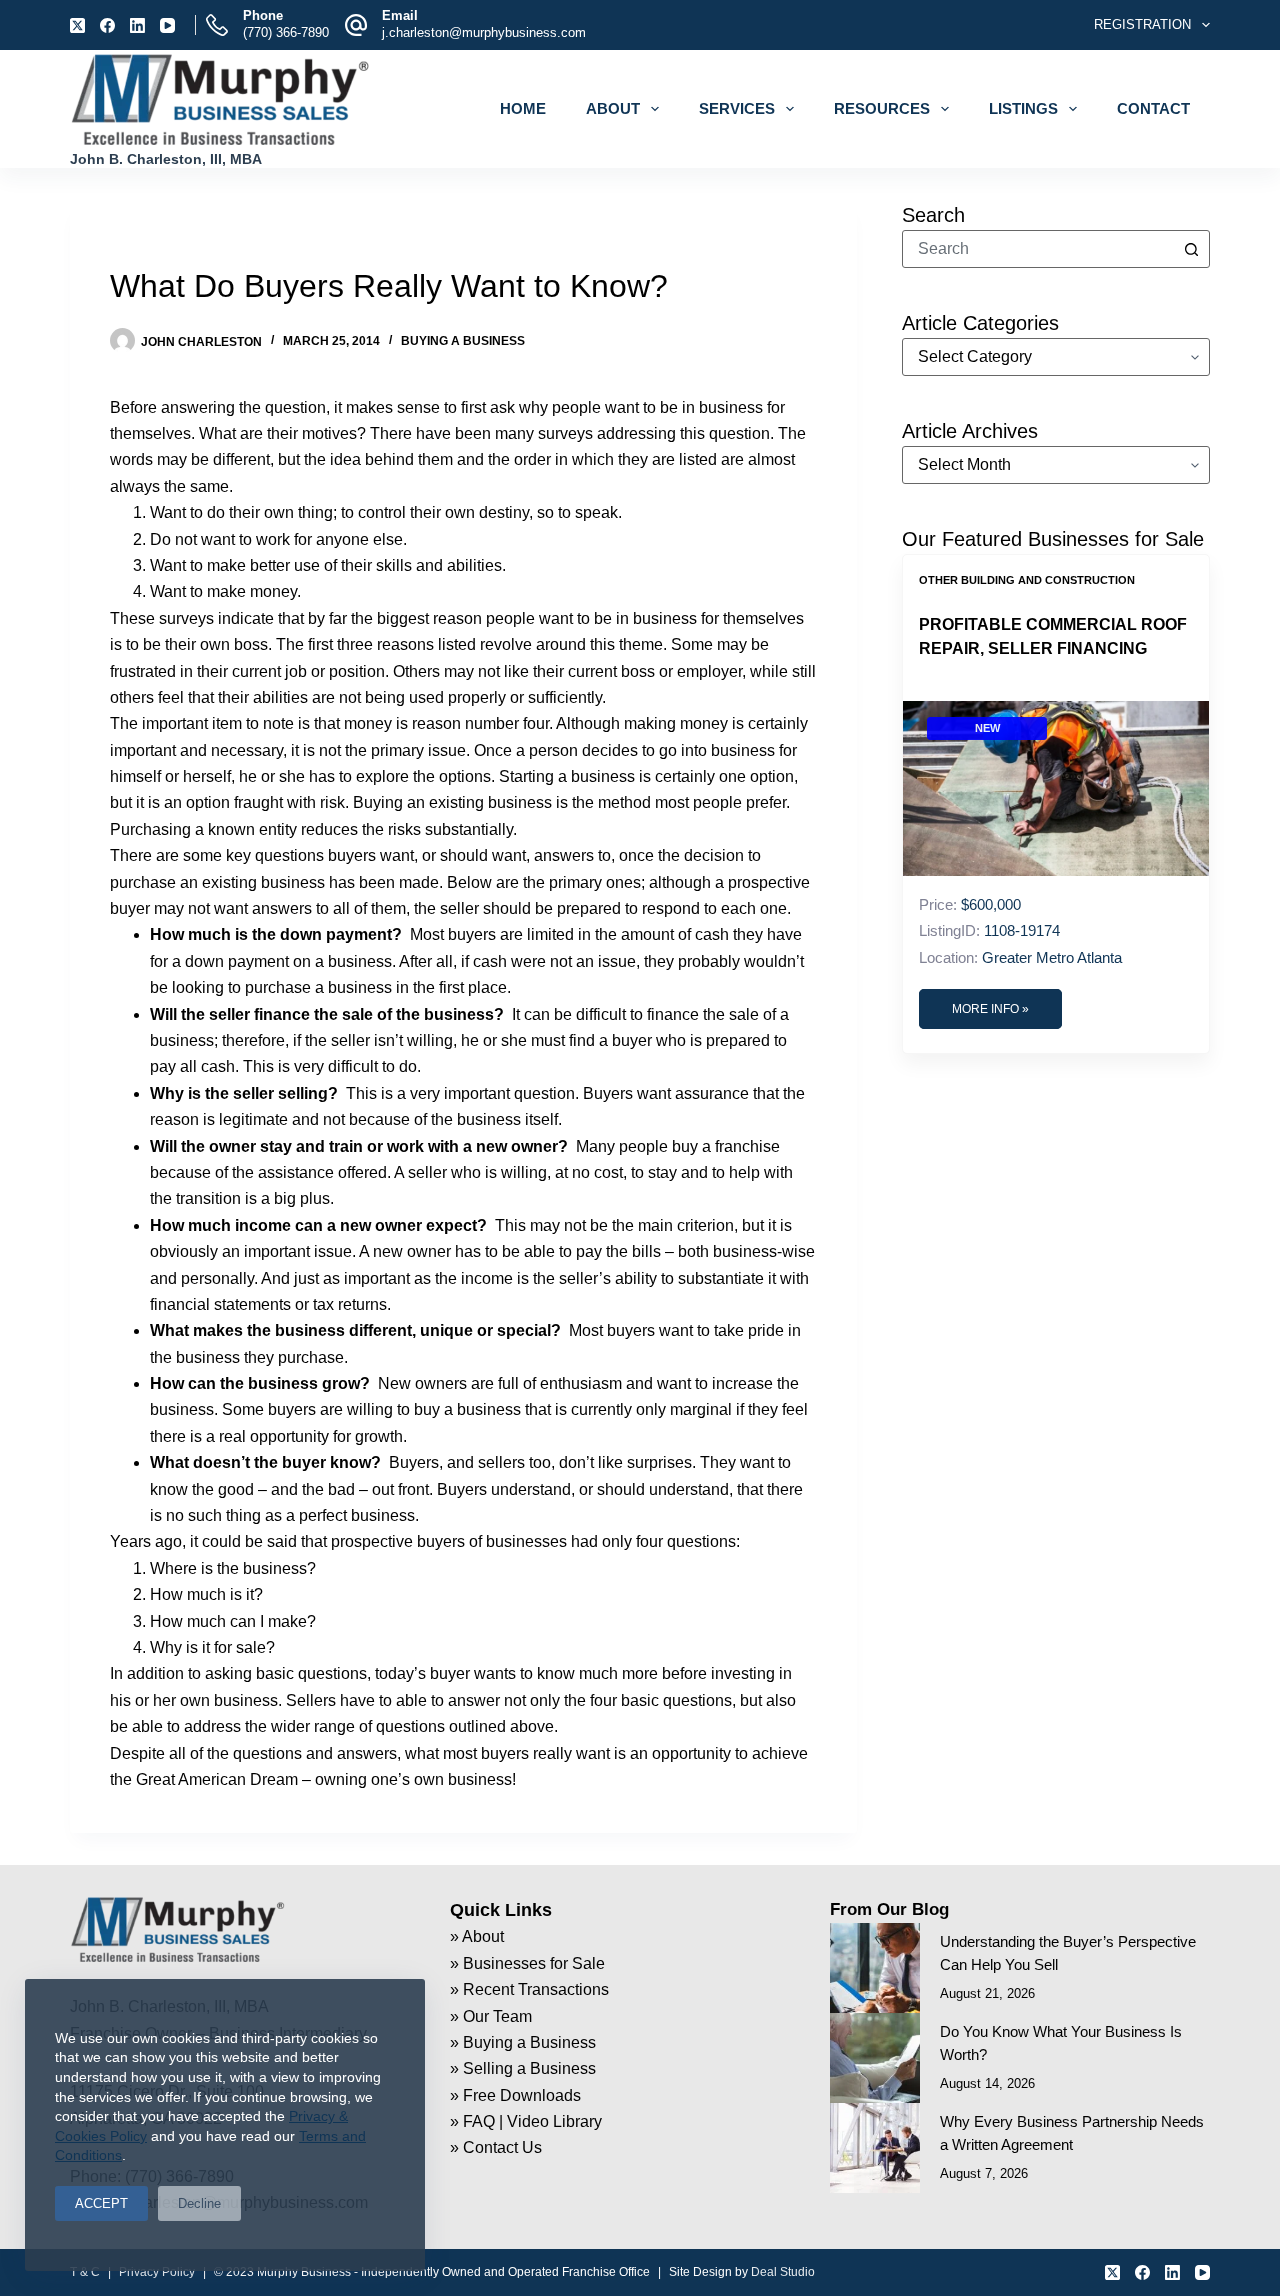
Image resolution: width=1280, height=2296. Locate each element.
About (613, 108)
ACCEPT (101, 2203)
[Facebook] (107, 25)
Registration (1142, 24)
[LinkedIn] (137, 25)
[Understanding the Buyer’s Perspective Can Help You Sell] (875, 1968)
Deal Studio (783, 2272)
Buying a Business (463, 341)
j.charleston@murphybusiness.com (484, 32)
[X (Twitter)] (77, 25)
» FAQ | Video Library (526, 2121)
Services (737, 108)
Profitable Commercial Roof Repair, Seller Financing (1053, 636)
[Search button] (1191, 249)
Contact (1153, 108)
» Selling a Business (523, 2068)
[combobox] (1038, 249)
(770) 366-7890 (286, 32)
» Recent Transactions (529, 1989)
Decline (199, 2203)
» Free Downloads (515, 2095)
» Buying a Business (523, 2042)
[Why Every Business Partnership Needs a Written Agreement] (875, 2148)
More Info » (990, 1009)
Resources (882, 108)
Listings (1023, 108)
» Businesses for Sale (527, 1963)
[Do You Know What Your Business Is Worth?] (875, 2058)
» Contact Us (496, 2147)
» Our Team (491, 2016)
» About (477, 1936)
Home (523, 108)
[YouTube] (167, 25)
